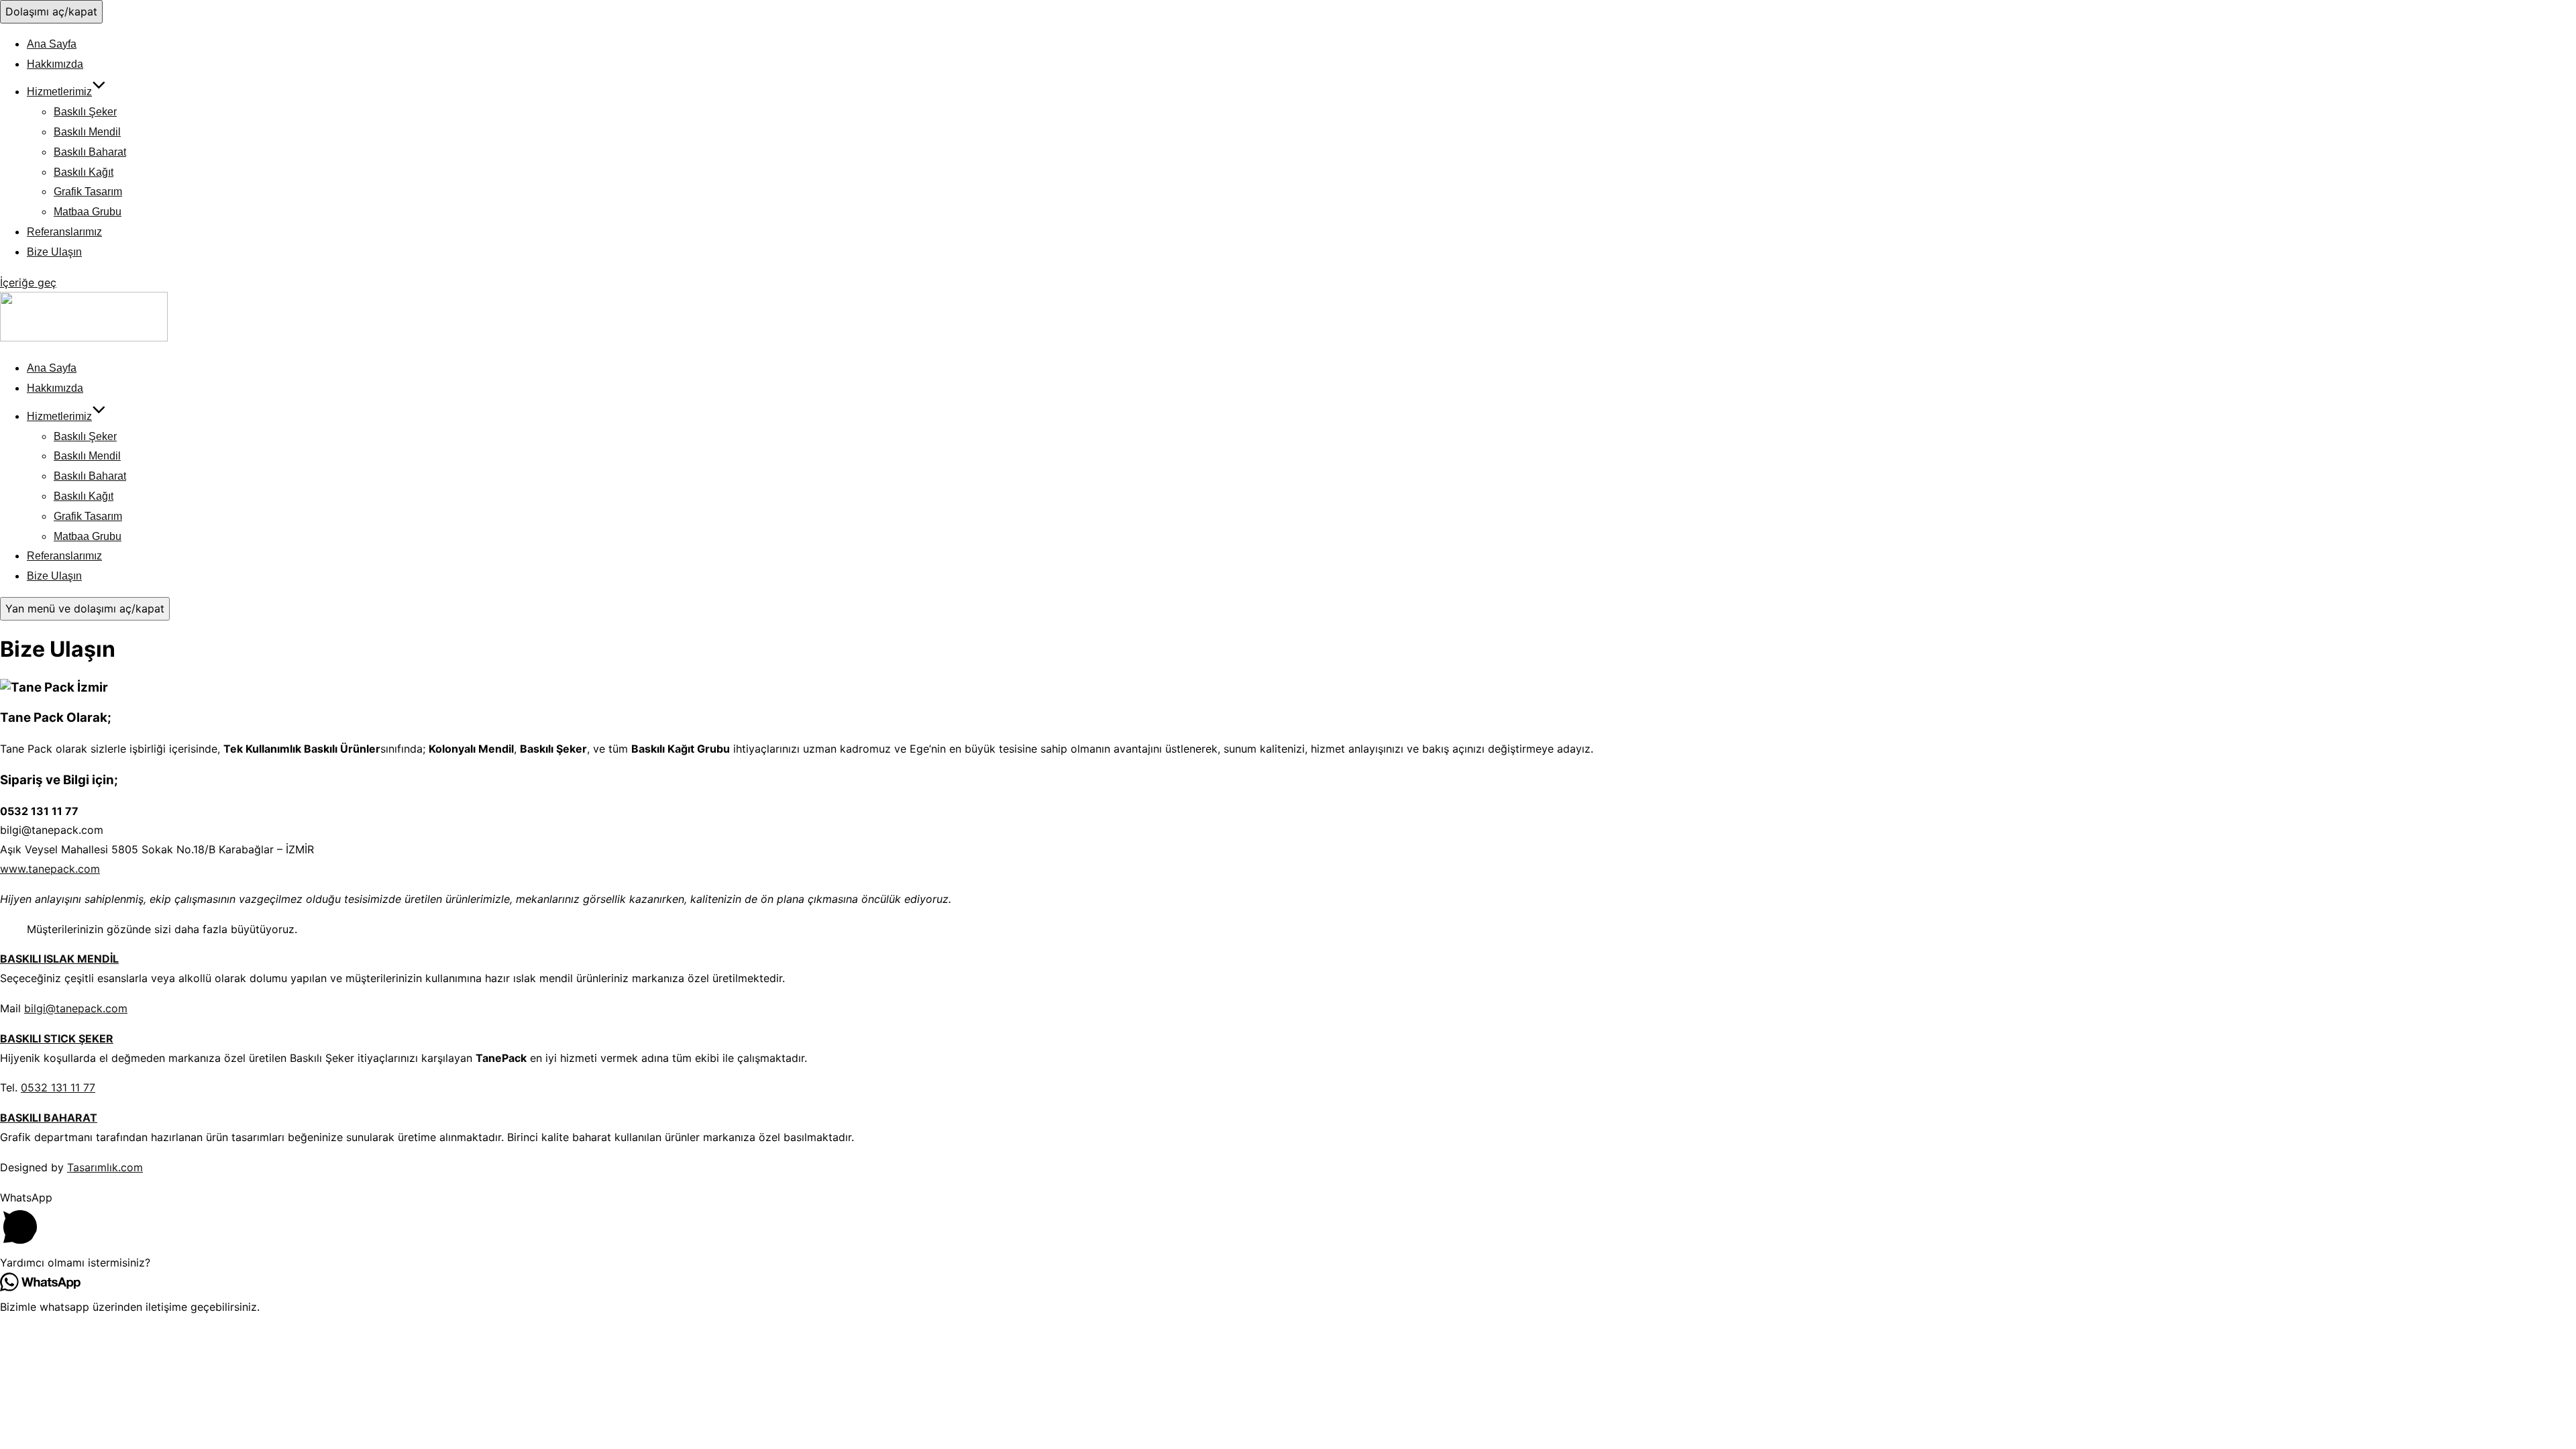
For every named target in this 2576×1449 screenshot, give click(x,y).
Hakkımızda (55, 64)
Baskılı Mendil (87, 132)
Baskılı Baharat (90, 152)
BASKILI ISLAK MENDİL (59, 959)
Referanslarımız (64, 232)
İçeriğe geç (28, 282)
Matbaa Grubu (88, 212)
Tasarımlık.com (105, 1167)
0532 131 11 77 (58, 1087)
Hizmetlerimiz (59, 92)
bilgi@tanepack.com (76, 1008)
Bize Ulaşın (54, 252)
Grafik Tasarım (88, 192)
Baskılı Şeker (85, 112)
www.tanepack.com (50, 869)
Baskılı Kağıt (84, 172)
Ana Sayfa (52, 44)
